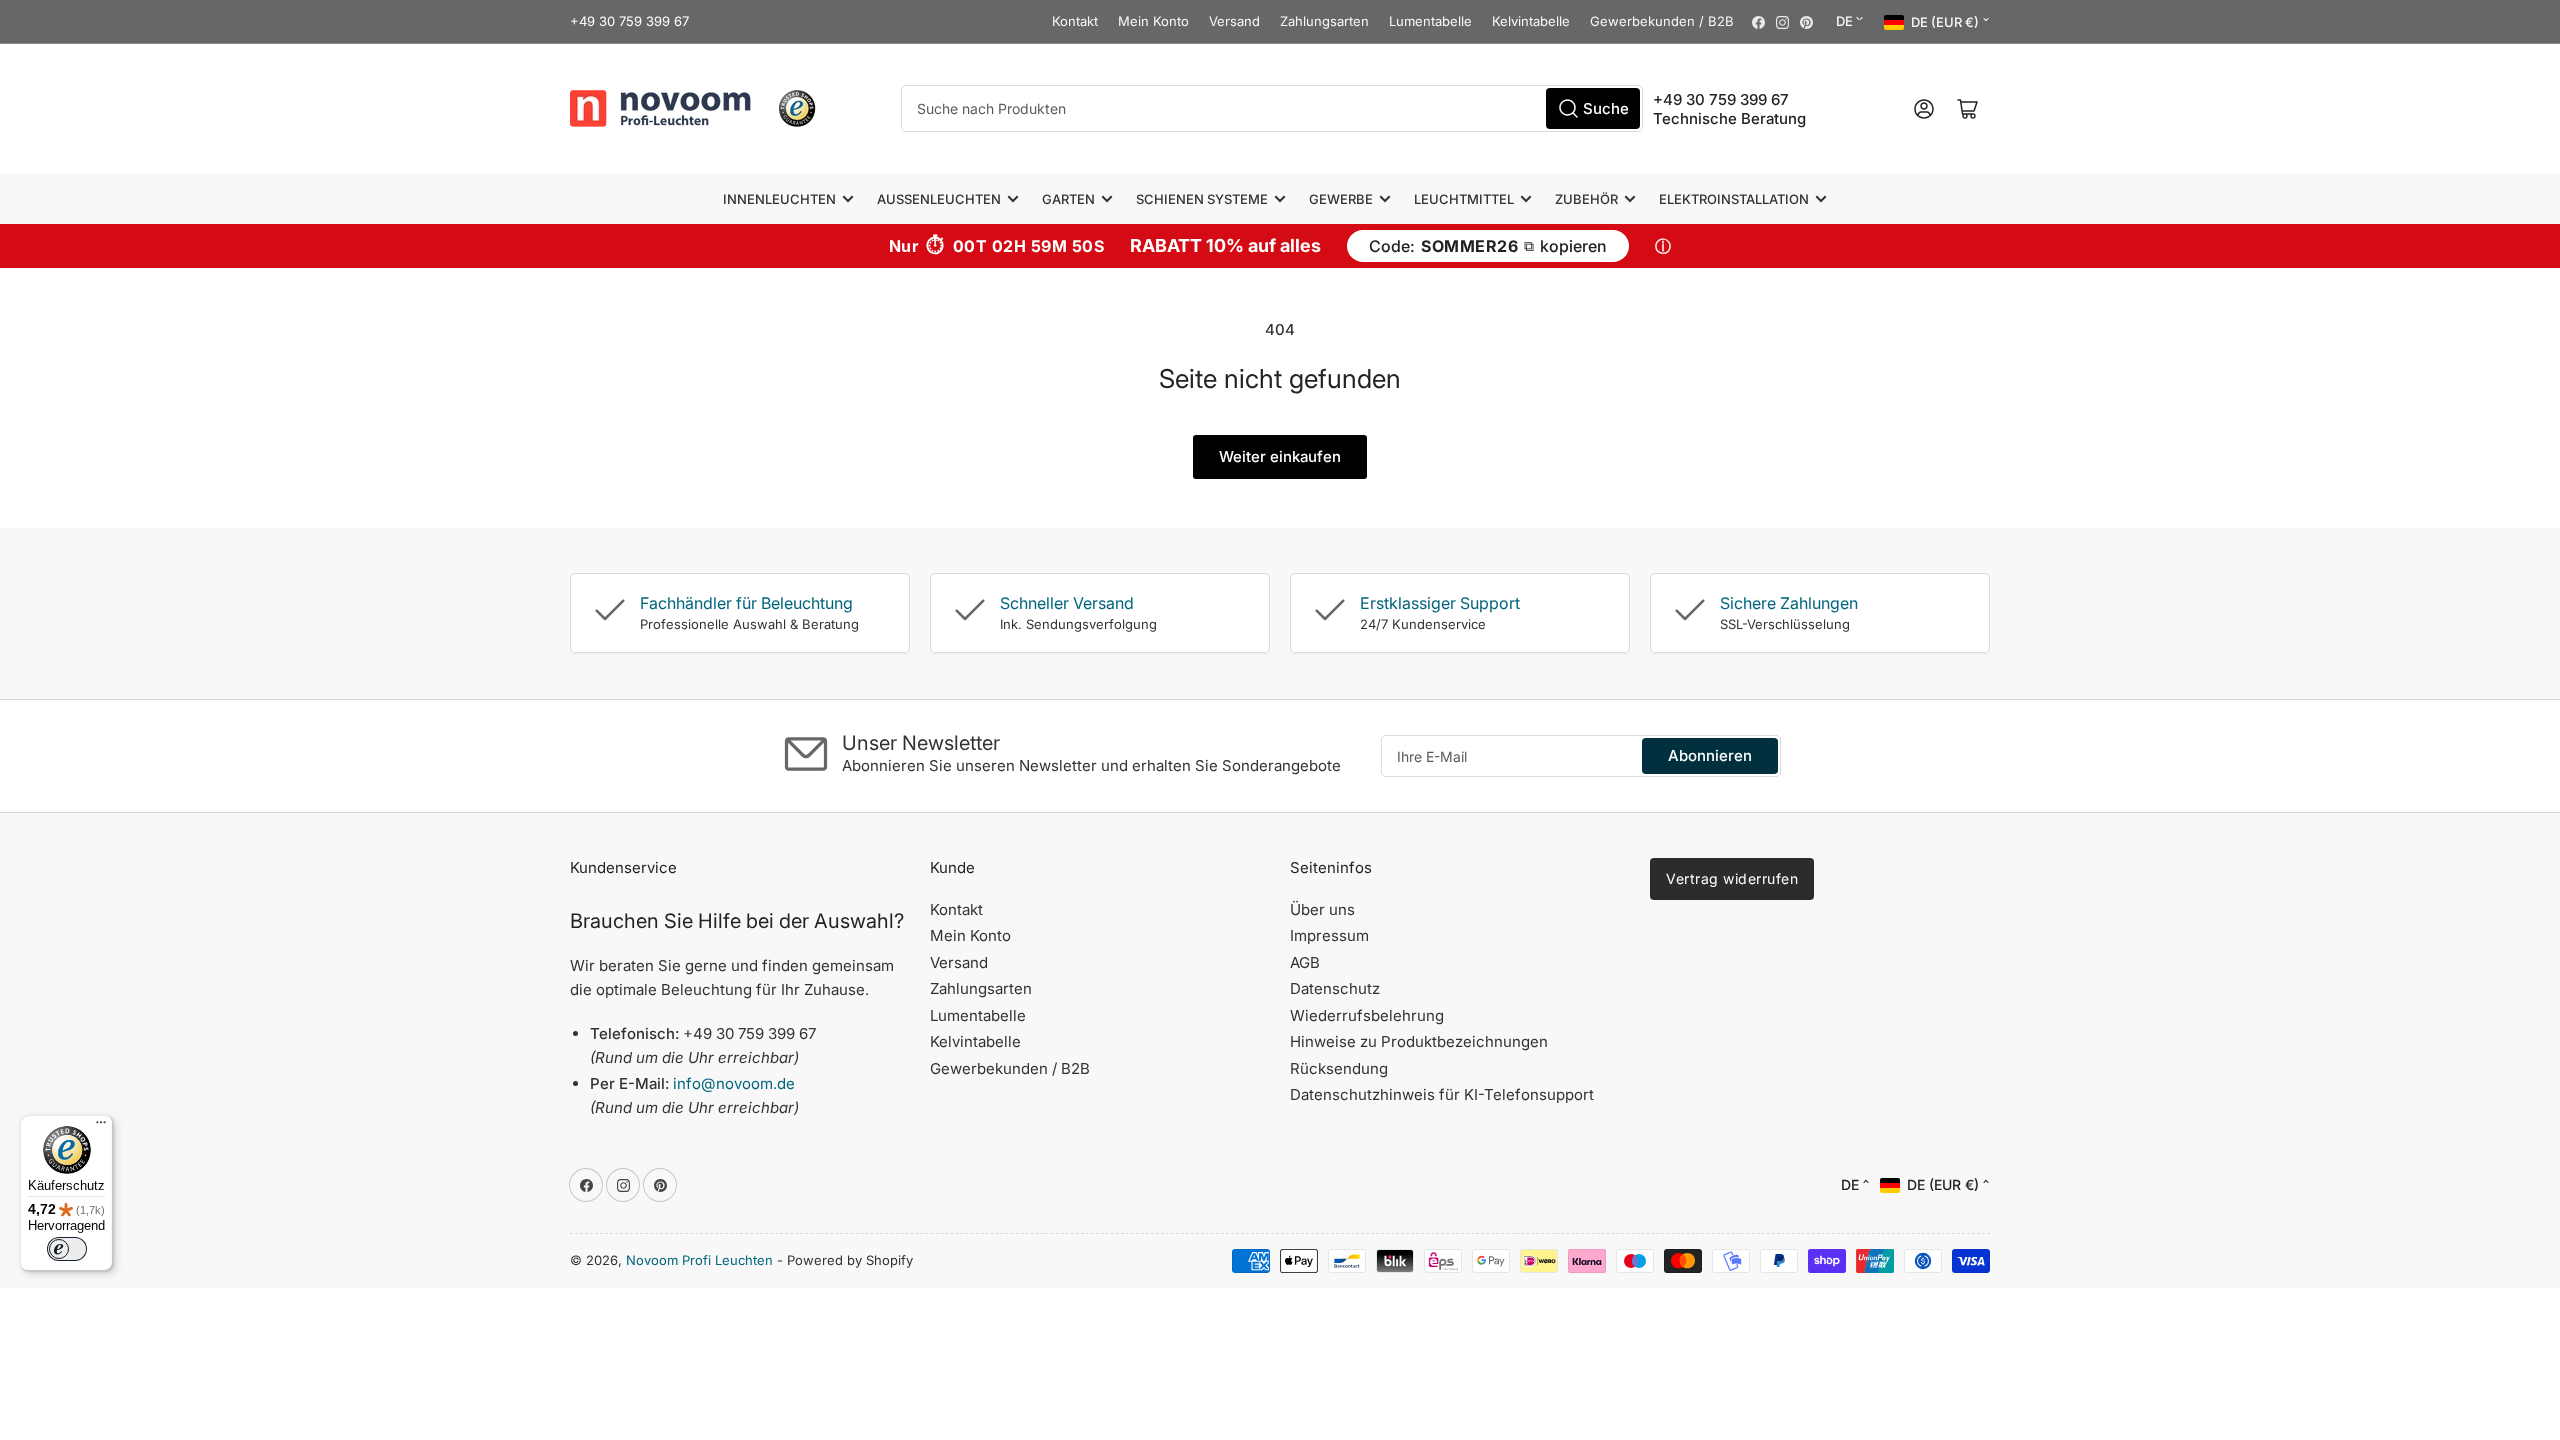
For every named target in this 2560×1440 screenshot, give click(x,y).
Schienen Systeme (1202, 199)
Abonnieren (1710, 755)
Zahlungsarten (1324, 21)
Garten (1068, 199)
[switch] (67, 1249)
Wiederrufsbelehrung (1367, 1015)
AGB (1305, 962)
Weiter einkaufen (1280, 456)
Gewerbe (1341, 199)
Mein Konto (1153, 21)
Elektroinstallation (1734, 199)
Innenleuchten (779, 199)
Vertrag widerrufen (1732, 878)
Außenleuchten (939, 199)
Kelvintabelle (1531, 21)
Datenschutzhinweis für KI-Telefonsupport (1442, 1094)
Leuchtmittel (1464, 199)
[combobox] (1272, 108)
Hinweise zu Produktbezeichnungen (1419, 1041)
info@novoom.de (734, 1083)
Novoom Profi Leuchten (699, 1260)
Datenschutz (1335, 988)
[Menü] (101, 1127)
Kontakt (1075, 21)
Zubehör (1586, 199)
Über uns (1322, 909)
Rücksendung (1339, 1068)
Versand (1234, 21)
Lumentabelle (1430, 21)
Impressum (1329, 935)
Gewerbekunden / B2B (1662, 21)
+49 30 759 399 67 (629, 21)
